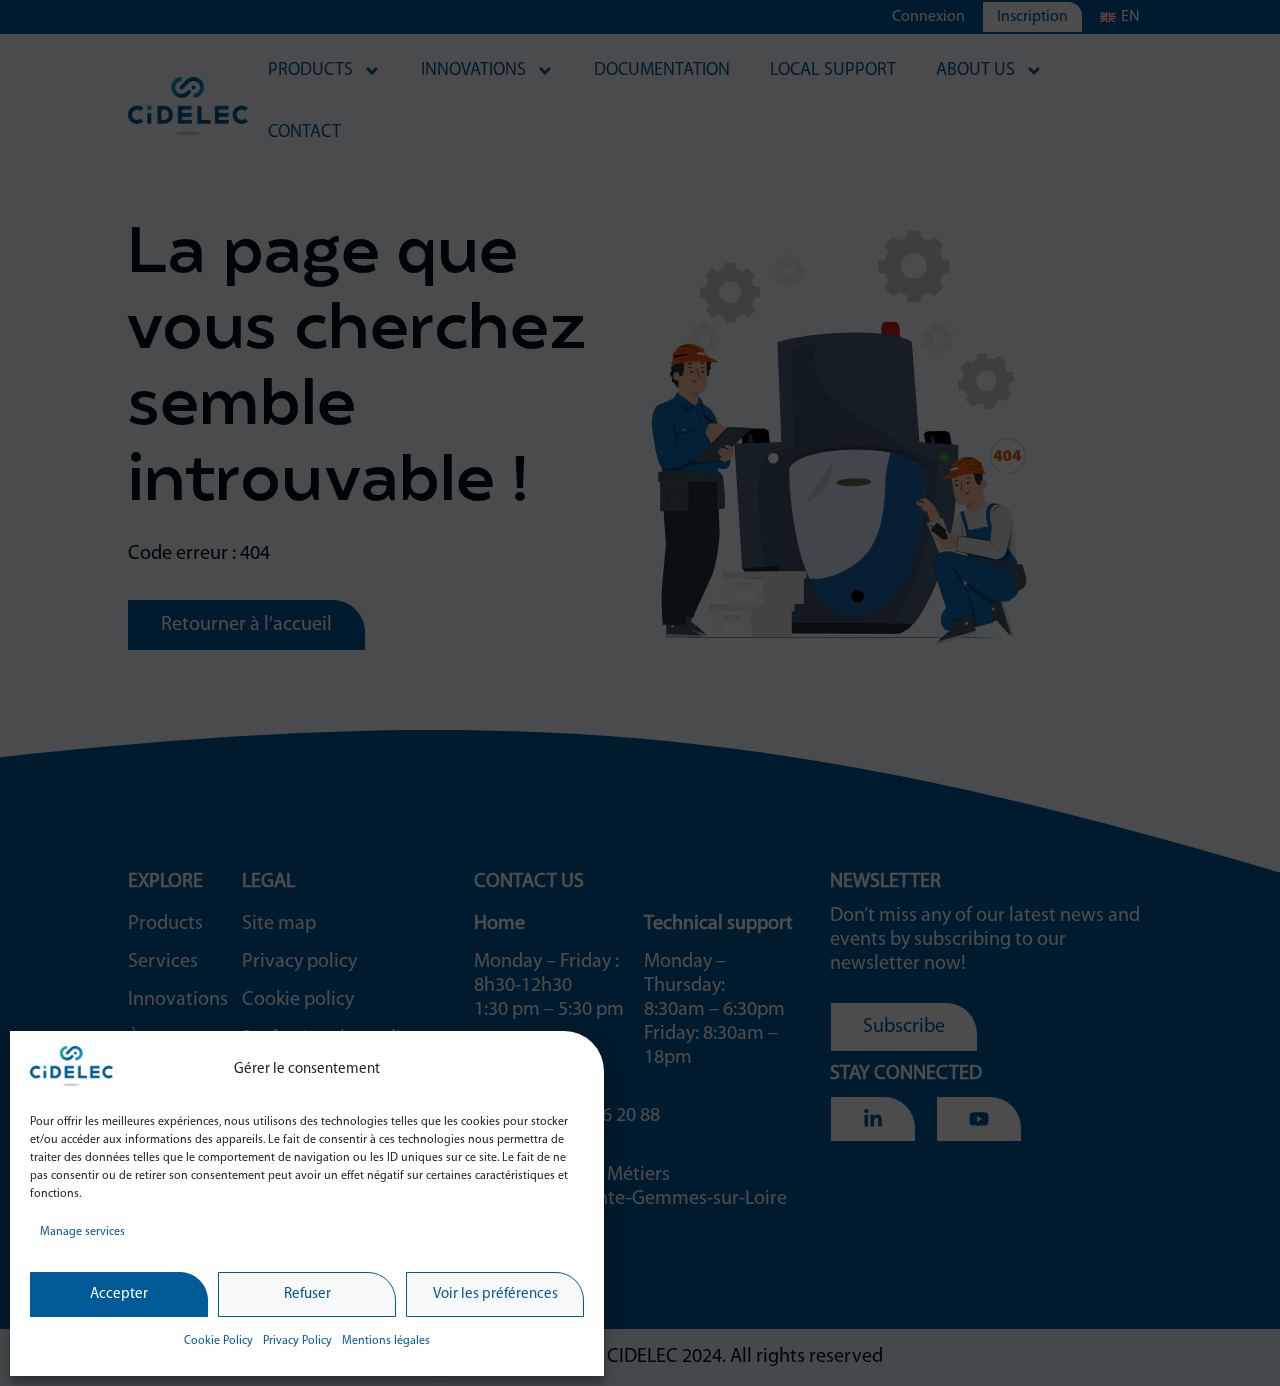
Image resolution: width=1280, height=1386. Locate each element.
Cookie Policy (218, 1341)
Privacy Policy (297, 1341)
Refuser (307, 1294)
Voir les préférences (495, 1294)
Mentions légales (386, 1341)
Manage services (82, 1232)
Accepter (119, 1294)
